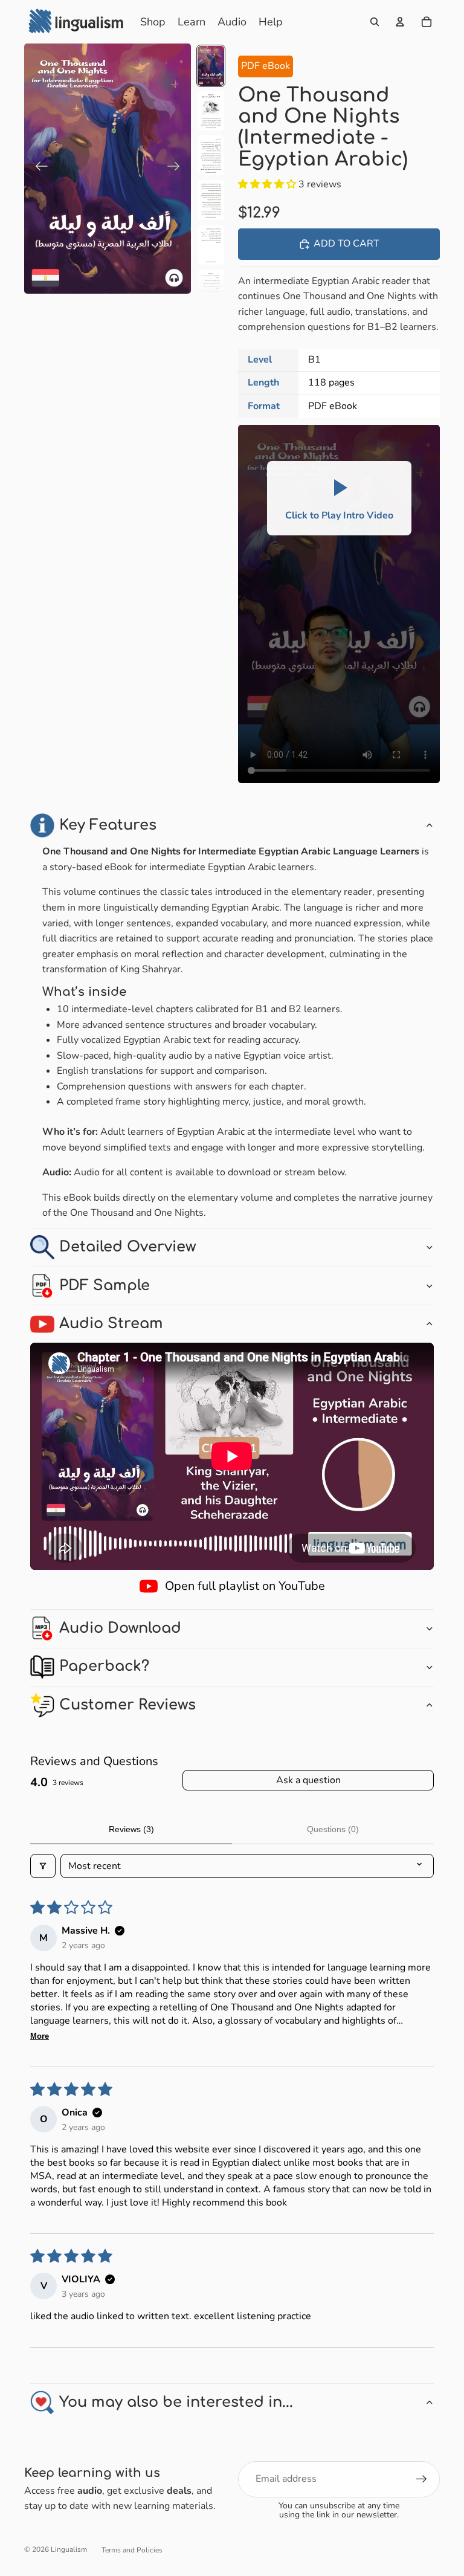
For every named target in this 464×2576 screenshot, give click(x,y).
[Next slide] (177, 169)
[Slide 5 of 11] (211, 245)
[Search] (375, 22)
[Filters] (43, 1866)
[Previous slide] (38, 169)
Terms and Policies (132, 2550)
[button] (268, 184)
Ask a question (308, 1780)
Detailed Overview (127, 1247)
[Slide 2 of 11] (211, 111)
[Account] (400, 22)
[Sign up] (422, 2479)
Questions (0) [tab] (333, 1829)
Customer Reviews (127, 1705)
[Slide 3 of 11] (211, 155)
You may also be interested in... (176, 2402)
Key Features (108, 825)
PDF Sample (105, 1286)
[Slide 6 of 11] (211, 289)
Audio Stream (111, 1324)
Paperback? (104, 1666)
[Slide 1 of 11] (211, 66)
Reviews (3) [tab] (131, 1829)
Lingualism (69, 2549)
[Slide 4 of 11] (211, 200)
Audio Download (120, 1628)
